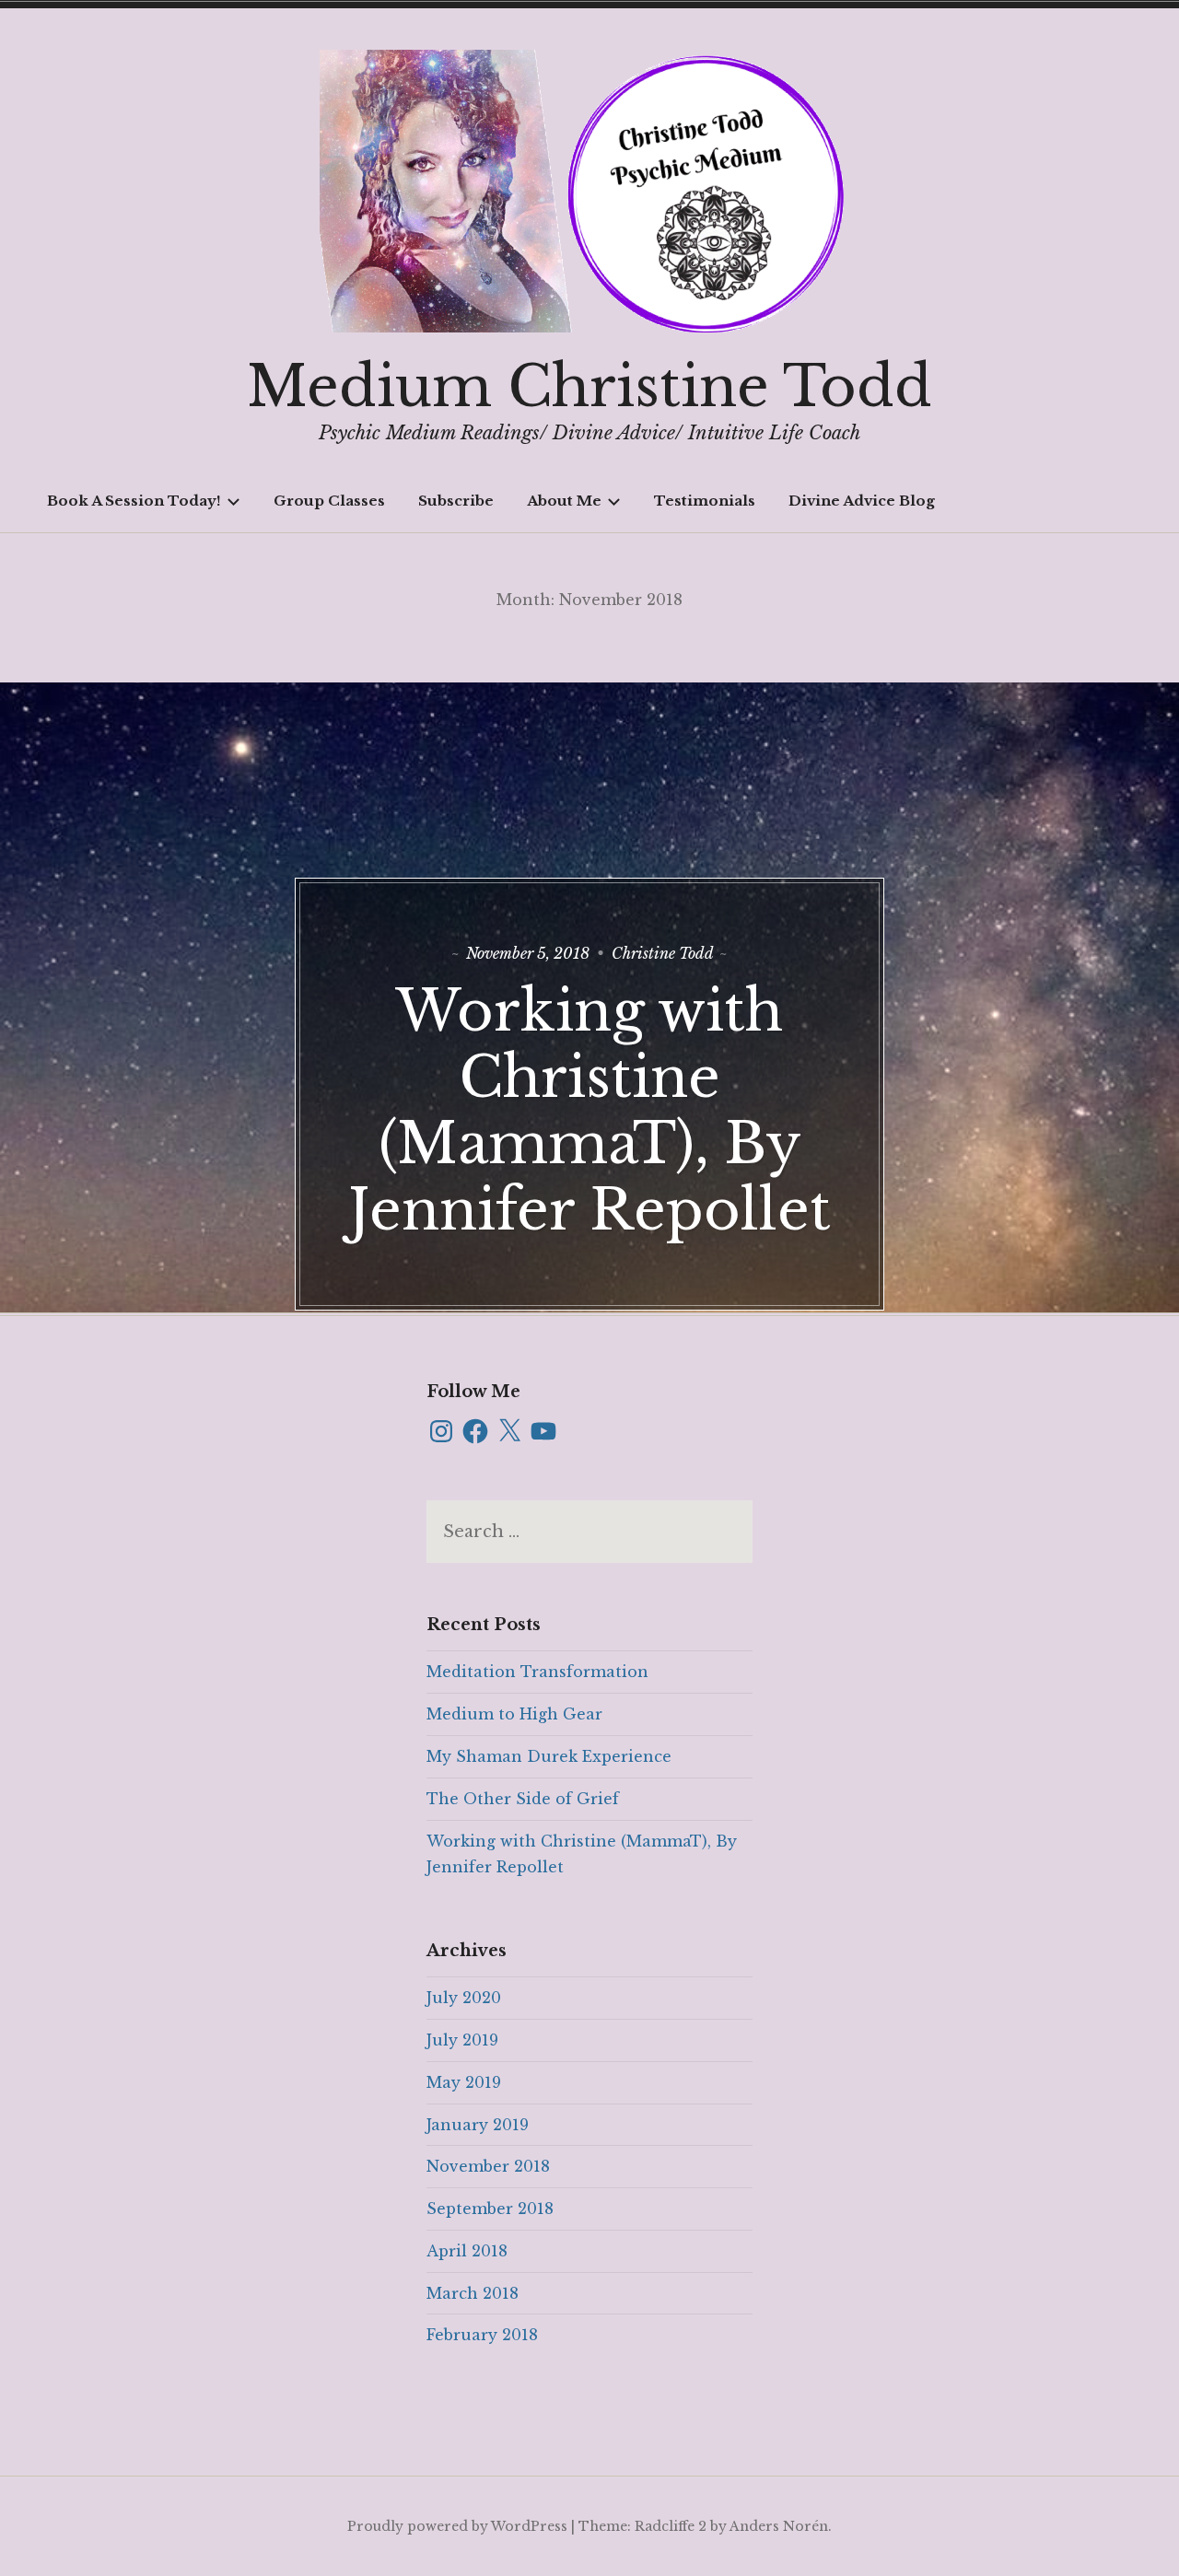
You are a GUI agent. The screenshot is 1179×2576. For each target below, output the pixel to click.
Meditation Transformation (537, 1672)
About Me (564, 501)
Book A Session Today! (134, 501)
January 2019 (478, 2125)
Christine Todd (662, 953)
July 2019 (462, 2040)
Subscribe (456, 501)
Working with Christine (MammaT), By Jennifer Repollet (589, 1111)
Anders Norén (779, 2526)
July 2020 (464, 1998)
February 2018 (482, 2335)
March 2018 (473, 2293)
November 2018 (488, 2166)
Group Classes (329, 501)
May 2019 (464, 2082)
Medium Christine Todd (589, 387)
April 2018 (467, 2251)
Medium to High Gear (514, 1714)
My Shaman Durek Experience (549, 1756)
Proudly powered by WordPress (457, 2526)
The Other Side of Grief (523, 1799)
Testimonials (705, 501)
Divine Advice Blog (862, 501)
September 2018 (490, 2209)
